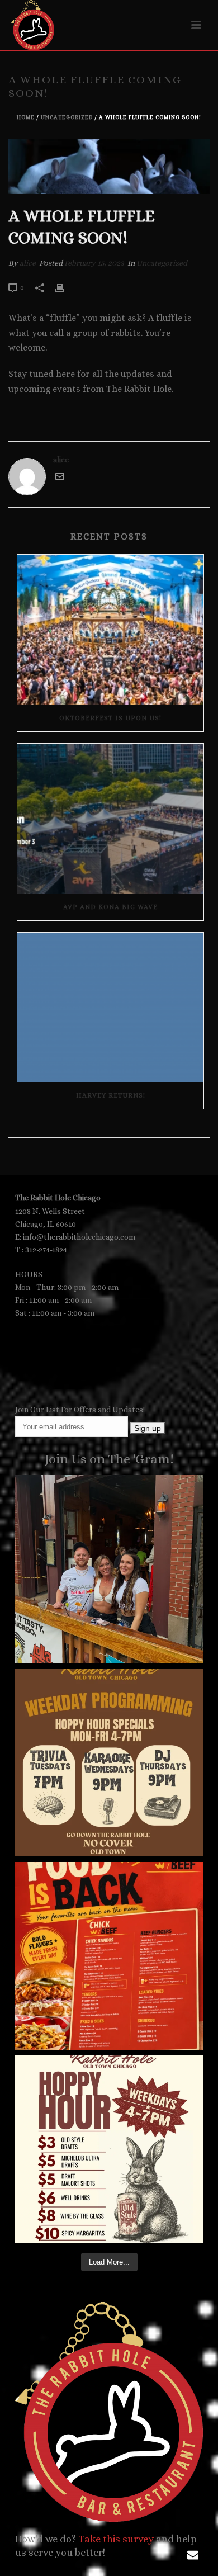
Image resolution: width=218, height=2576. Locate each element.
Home (26, 117)
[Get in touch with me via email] (60, 478)
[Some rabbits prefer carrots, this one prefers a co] (109, 2149)
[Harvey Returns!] (110, 1008)
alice (28, 263)
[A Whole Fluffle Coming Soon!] (109, 167)
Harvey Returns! (111, 1095)
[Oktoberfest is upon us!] (110, 630)
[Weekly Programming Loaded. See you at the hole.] (109, 1762)
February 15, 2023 (94, 263)
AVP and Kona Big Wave (110, 907)
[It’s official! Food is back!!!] (109, 1956)
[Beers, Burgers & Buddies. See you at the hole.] (109, 1569)
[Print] (65, 287)
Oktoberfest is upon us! (110, 718)
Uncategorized (67, 117)
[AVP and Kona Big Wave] (110, 819)
